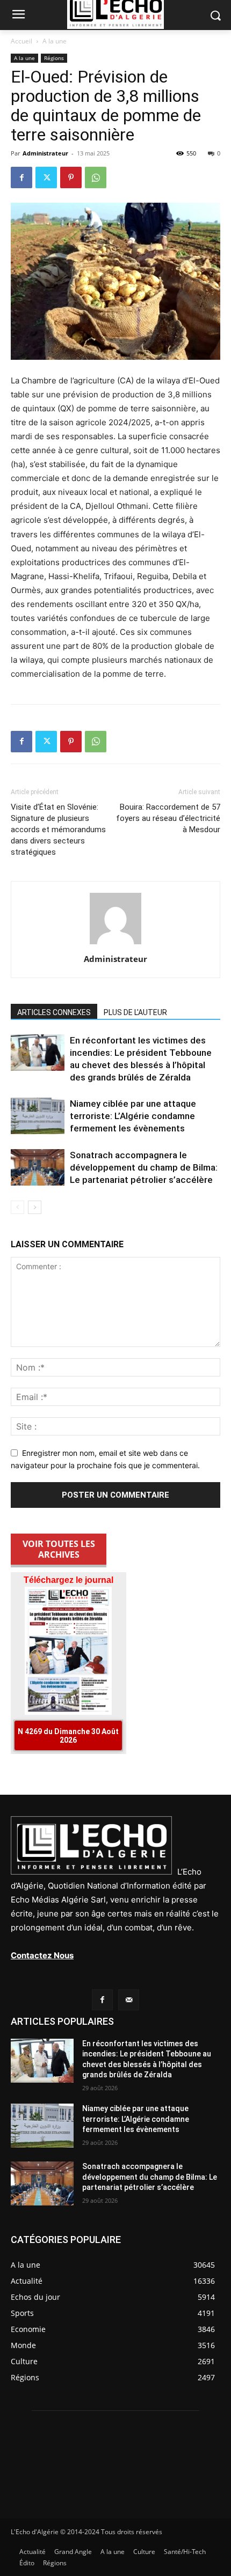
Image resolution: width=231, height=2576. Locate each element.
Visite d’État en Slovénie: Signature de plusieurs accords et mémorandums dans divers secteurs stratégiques (58, 830)
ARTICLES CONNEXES (54, 1012)
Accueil (21, 41)
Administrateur (45, 153)
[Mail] (129, 2000)
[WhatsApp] (96, 177)
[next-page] (35, 1207)
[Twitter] (46, 177)
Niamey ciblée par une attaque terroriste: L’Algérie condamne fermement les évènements (133, 1116)
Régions (54, 58)
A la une (55, 41)
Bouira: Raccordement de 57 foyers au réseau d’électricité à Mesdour (168, 818)
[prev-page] (17, 1207)
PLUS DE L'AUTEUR (135, 1012)
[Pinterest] (71, 177)
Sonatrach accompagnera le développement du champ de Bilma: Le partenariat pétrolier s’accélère (144, 1167)
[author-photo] (115, 944)
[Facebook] (21, 177)
